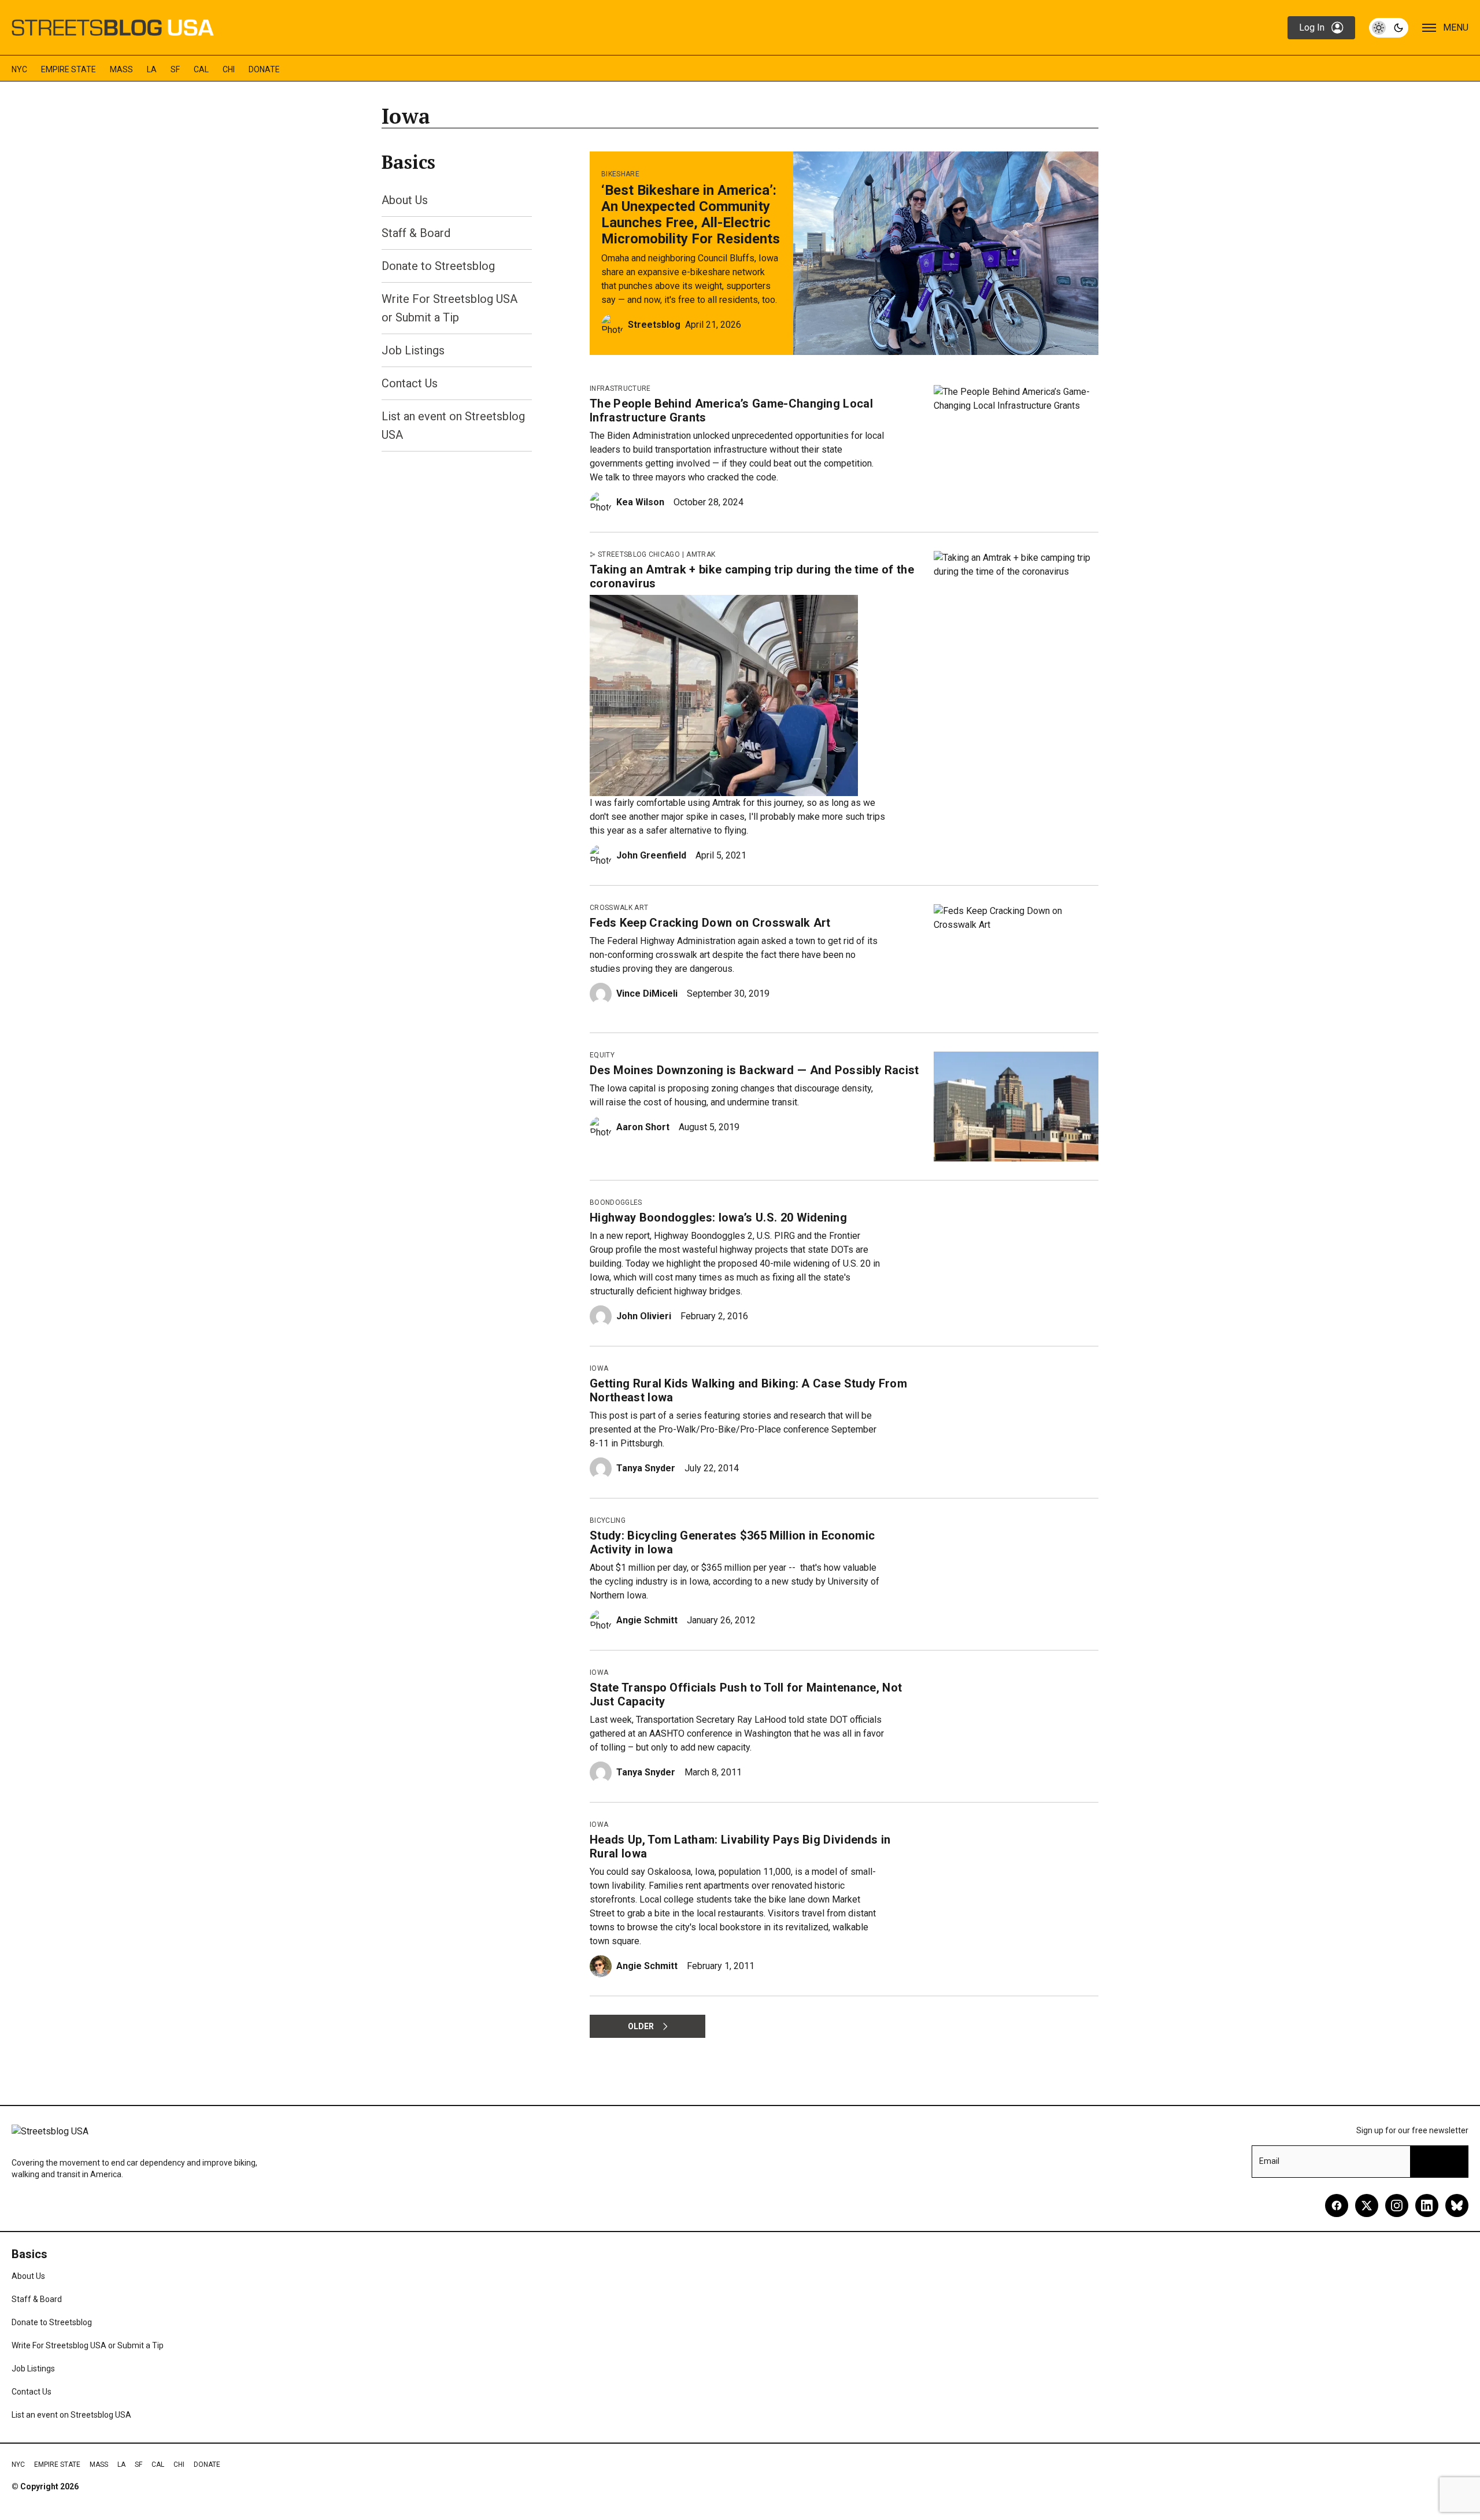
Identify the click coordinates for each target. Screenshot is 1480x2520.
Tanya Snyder (646, 1468)
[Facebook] (1337, 2206)
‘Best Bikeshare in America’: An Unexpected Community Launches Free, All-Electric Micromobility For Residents (691, 214)
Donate (264, 69)
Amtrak (701, 554)
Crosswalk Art (619, 908)
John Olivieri (644, 1316)
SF (175, 69)
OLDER (641, 2026)
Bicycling (608, 1520)
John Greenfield (651, 855)
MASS (121, 69)
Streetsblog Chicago (639, 554)
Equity (602, 1055)
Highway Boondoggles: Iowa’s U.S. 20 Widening (718, 1218)
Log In (1312, 27)
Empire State (69, 69)
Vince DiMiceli (647, 993)
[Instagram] (1397, 2206)
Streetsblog (654, 325)
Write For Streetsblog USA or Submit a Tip (88, 2345)
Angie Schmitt (647, 1620)
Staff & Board (416, 233)
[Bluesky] (1457, 2206)
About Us (405, 200)
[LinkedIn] (1427, 2206)
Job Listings (413, 350)
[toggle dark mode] (1389, 28)
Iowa (599, 1368)
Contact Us (410, 383)
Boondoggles (616, 1202)
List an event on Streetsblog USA (71, 2415)
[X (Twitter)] (1367, 2206)
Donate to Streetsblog (438, 266)
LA (152, 69)
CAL (201, 69)
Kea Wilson (640, 502)
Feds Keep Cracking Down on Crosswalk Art (710, 923)
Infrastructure (620, 388)
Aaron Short (643, 1127)
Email (1269, 2161)
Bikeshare (620, 174)
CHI (229, 69)
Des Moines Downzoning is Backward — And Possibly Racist (754, 1070)
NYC (19, 69)
